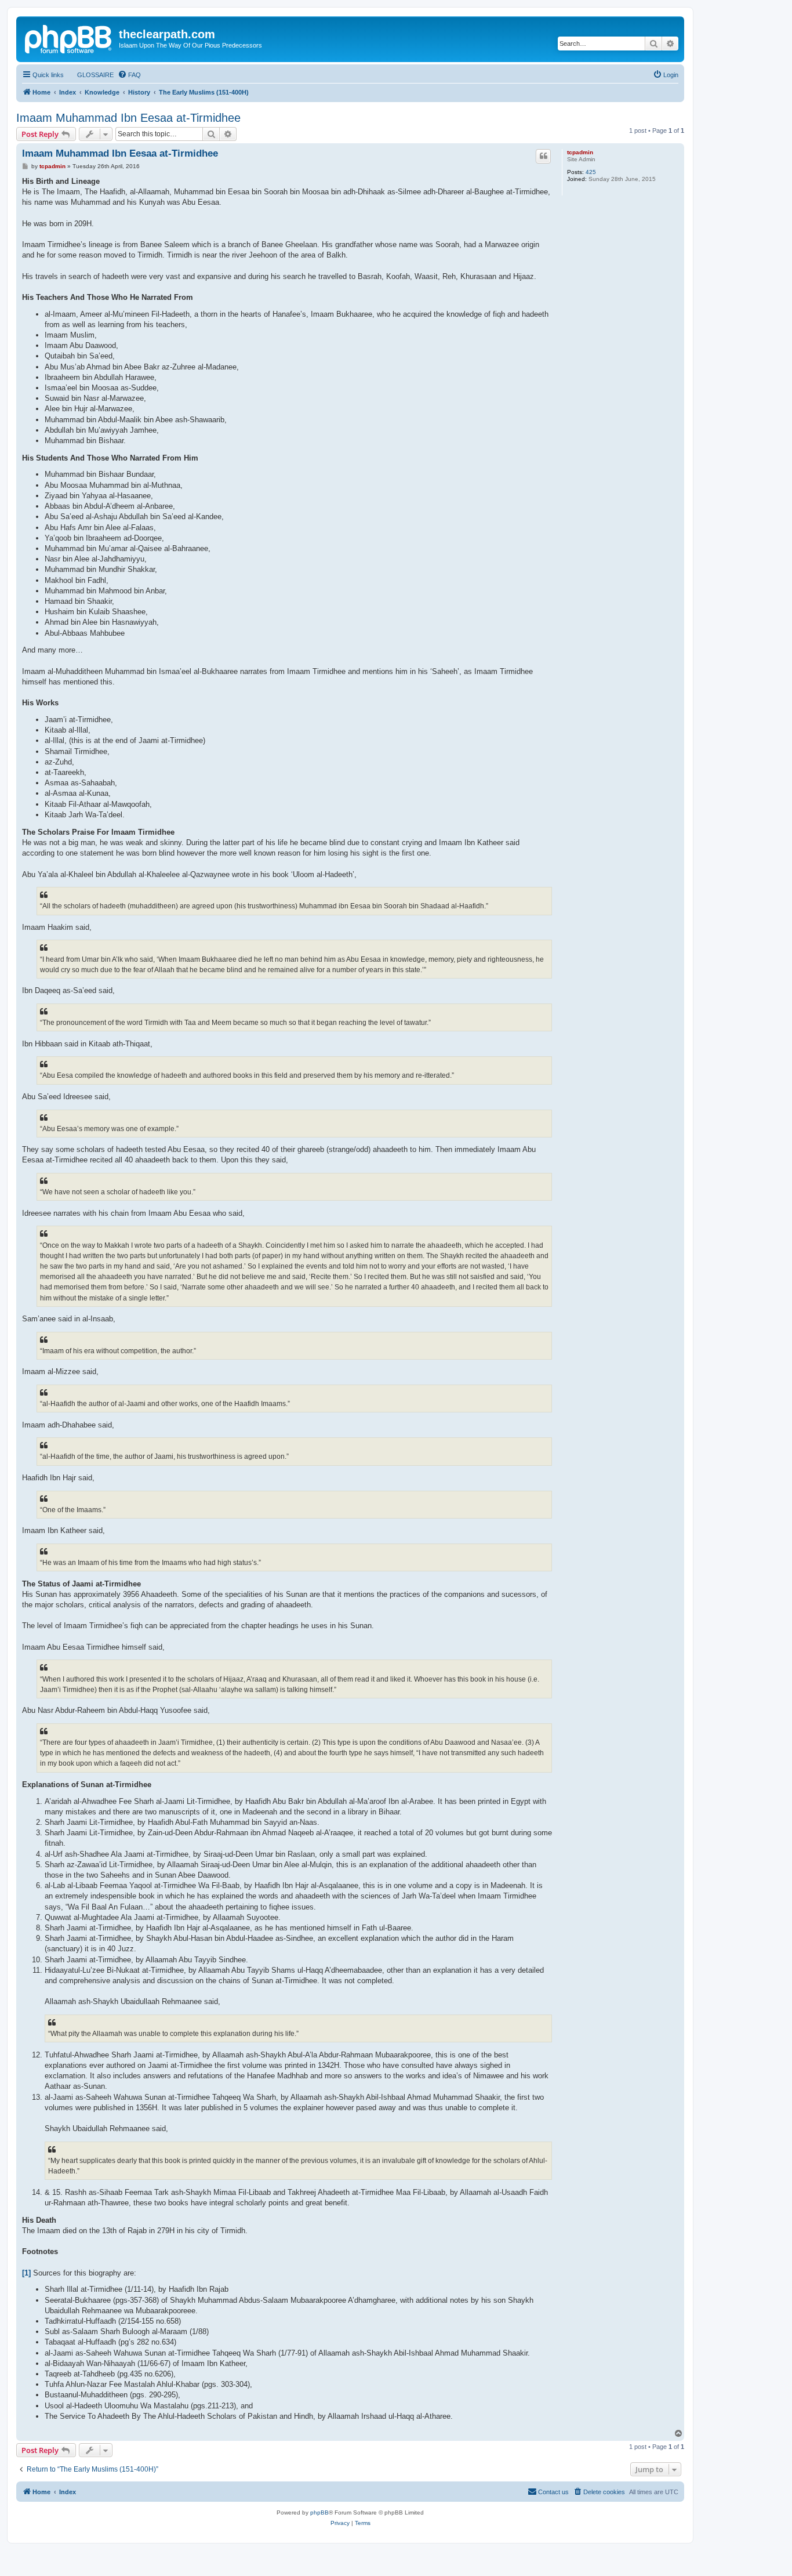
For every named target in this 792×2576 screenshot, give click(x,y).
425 (591, 172)
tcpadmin (580, 152)
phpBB (319, 2512)
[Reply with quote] (543, 156)
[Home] (69, 38)
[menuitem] (90, 75)
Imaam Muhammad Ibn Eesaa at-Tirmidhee (128, 118)
